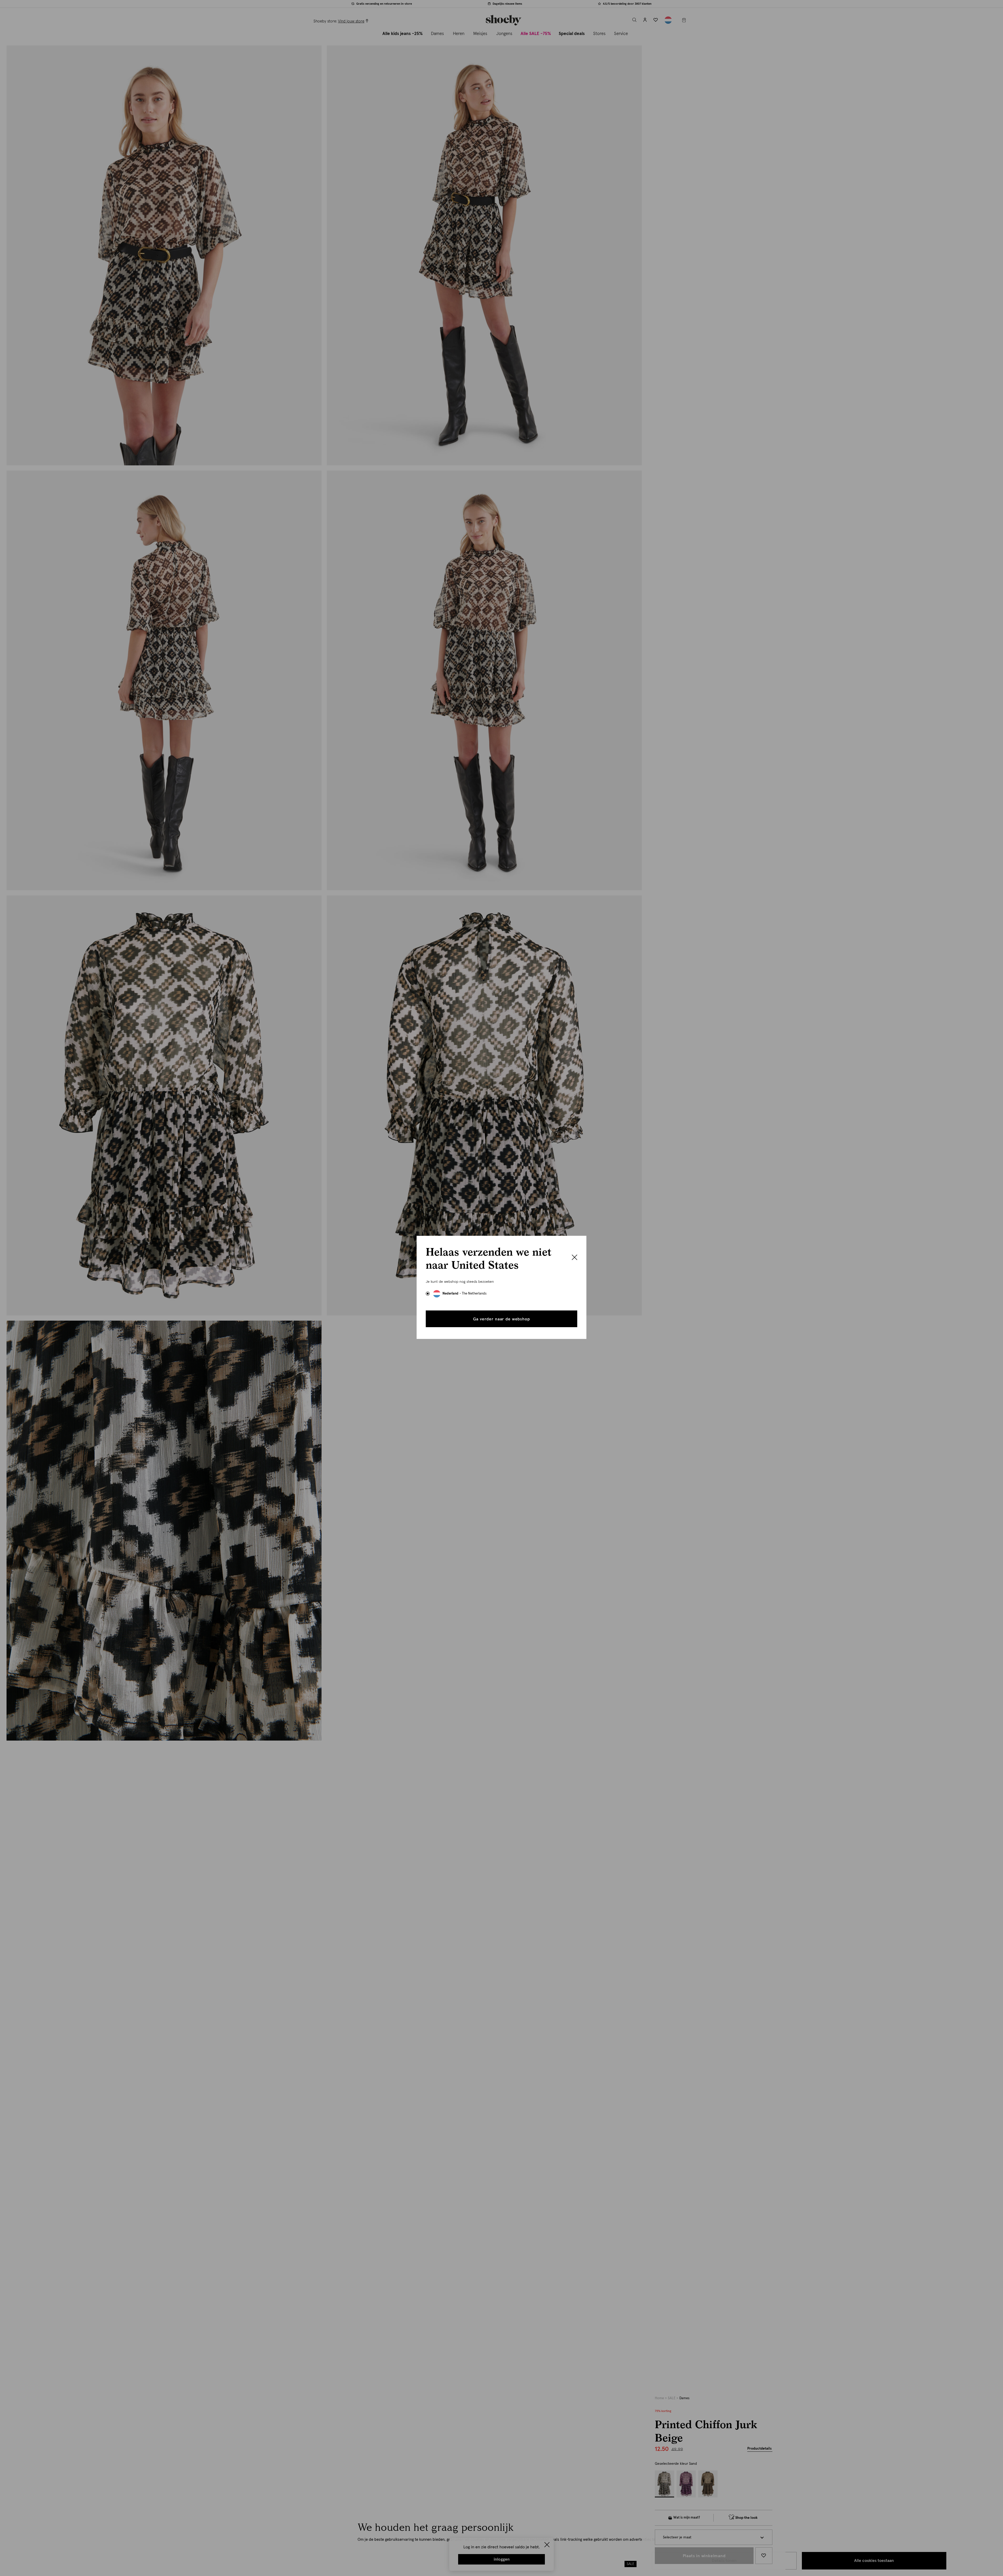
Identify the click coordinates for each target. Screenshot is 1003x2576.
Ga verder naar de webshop (501, 1319)
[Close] (575, 1258)
